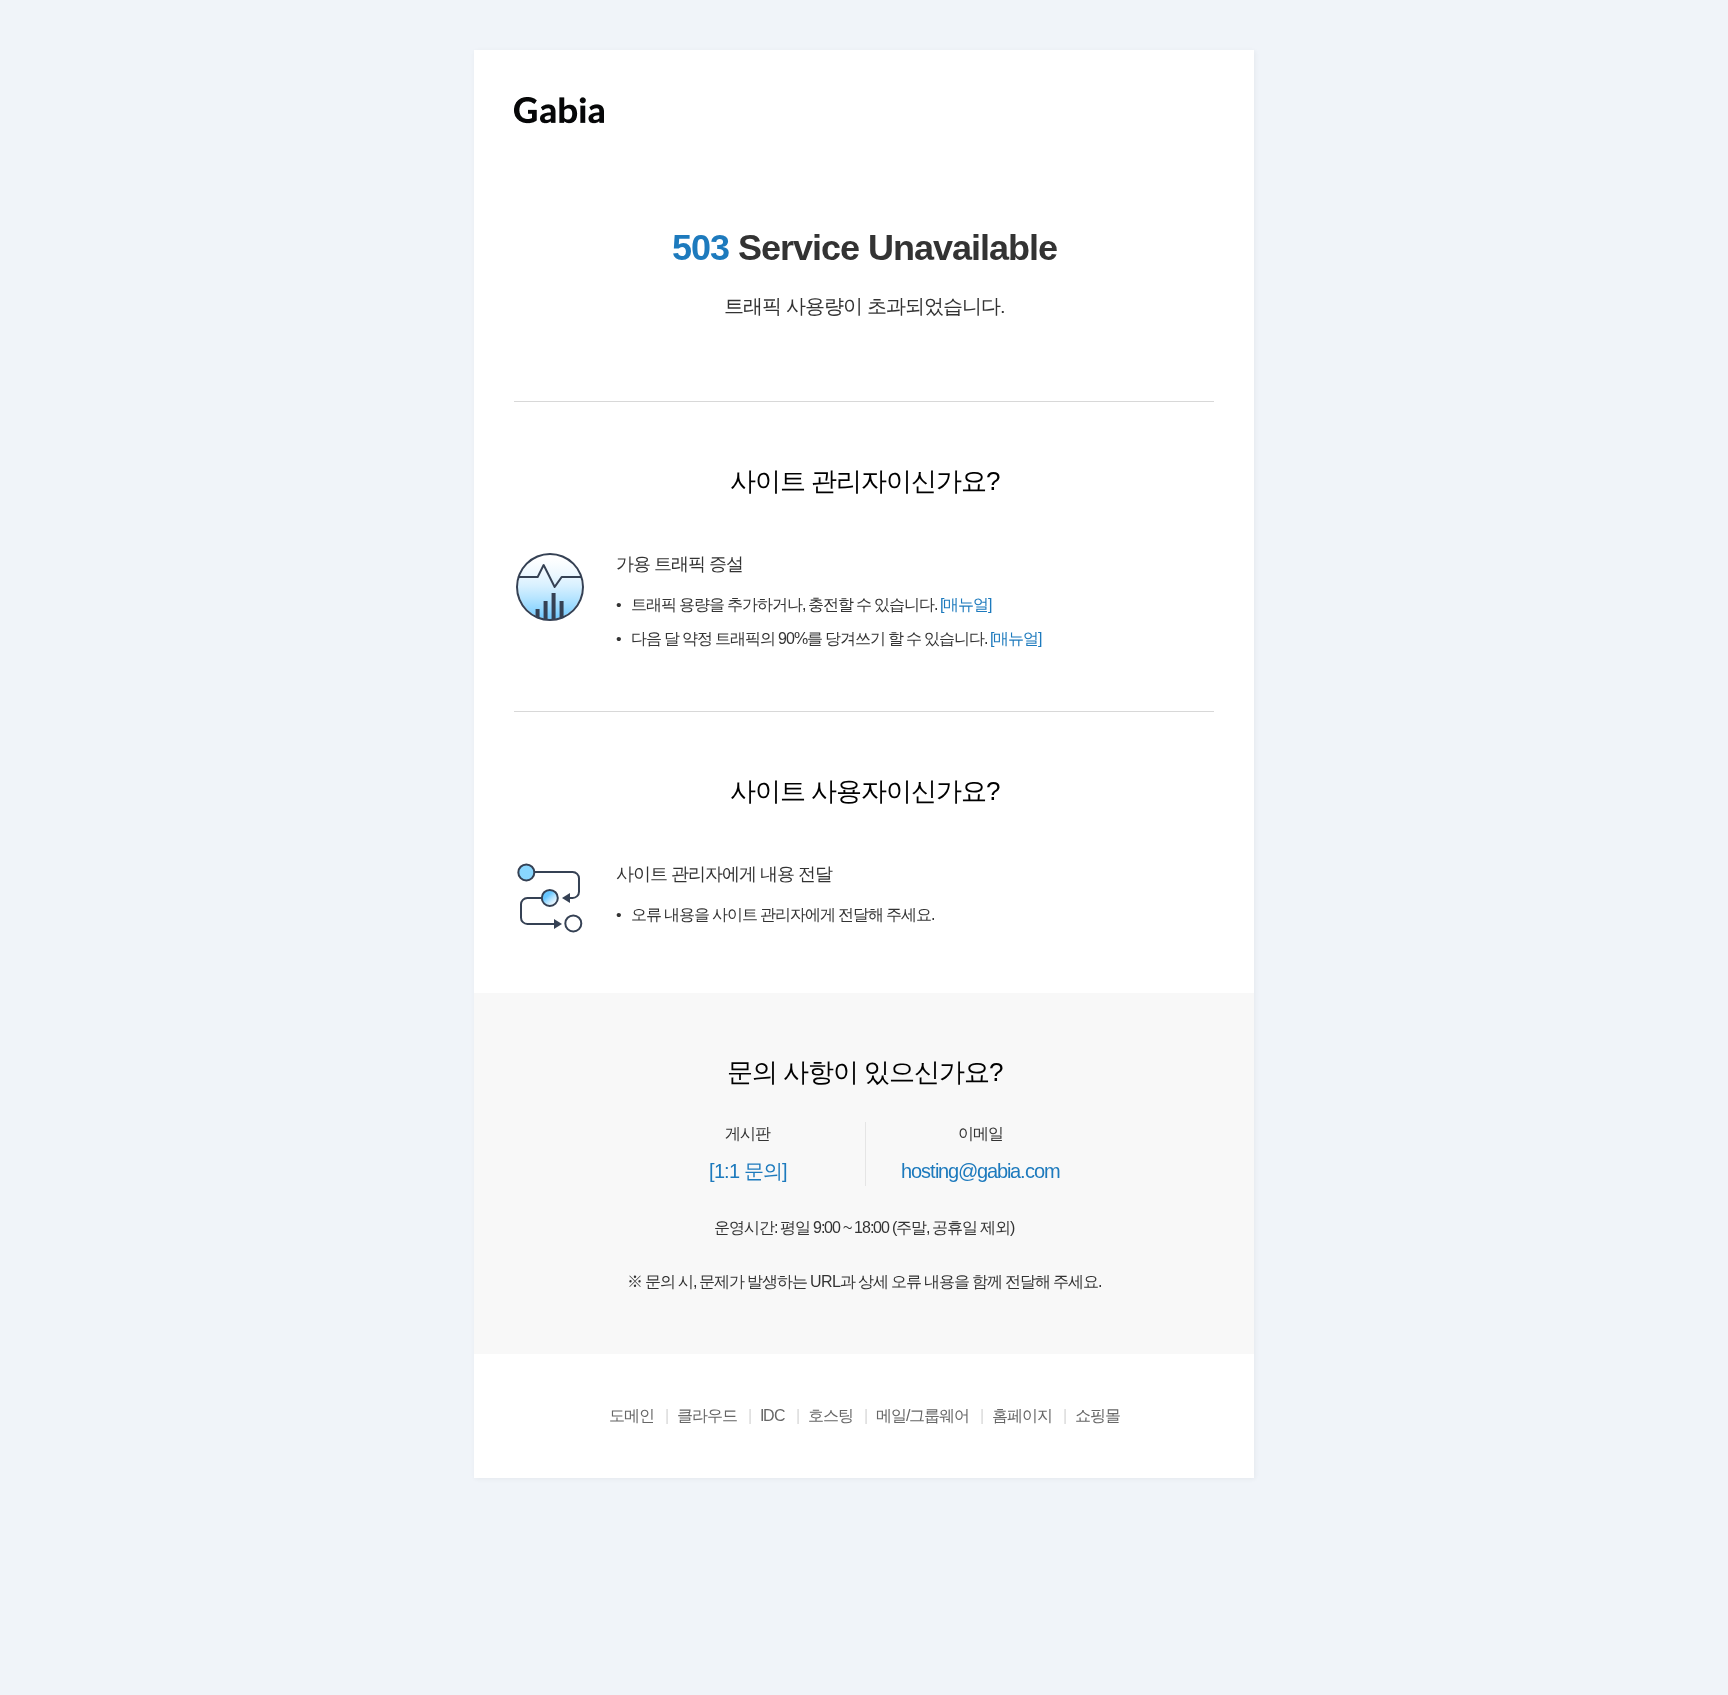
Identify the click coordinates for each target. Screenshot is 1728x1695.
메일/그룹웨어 (922, 1415)
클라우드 (707, 1415)
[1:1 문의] (748, 1171)
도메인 (631, 1415)
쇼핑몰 (1097, 1415)
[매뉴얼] (965, 604)
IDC (772, 1415)
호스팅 (830, 1415)
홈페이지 (1022, 1415)
